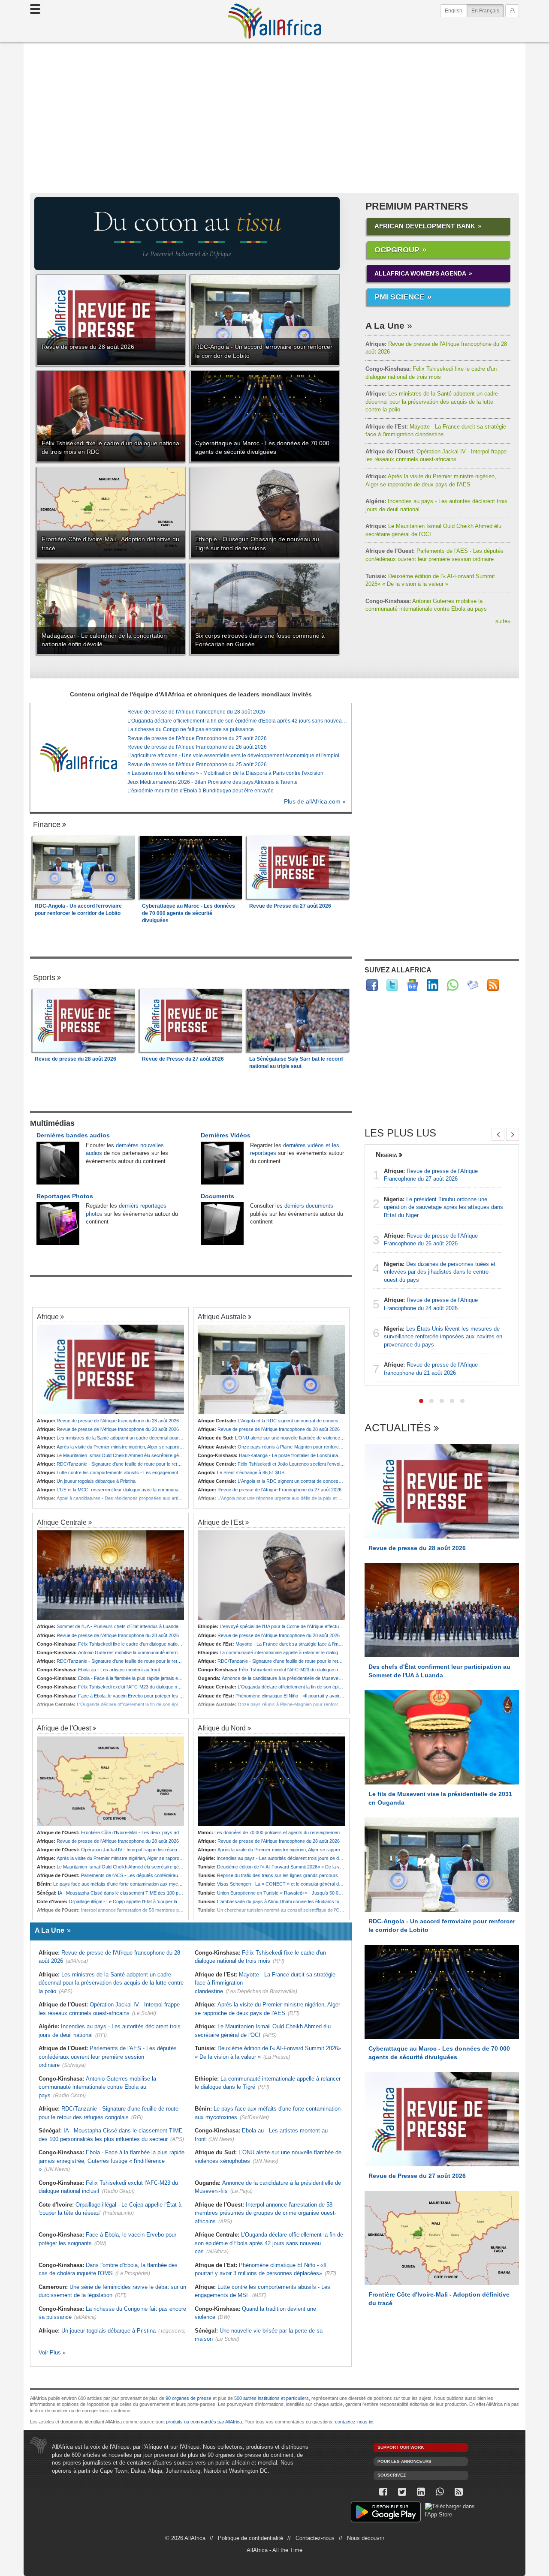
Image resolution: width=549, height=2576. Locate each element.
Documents (217, 1196)
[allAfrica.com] (78, 757)
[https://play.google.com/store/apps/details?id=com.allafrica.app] (386, 2513)
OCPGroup (397, 250)
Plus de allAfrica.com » (315, 802)
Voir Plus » (52, 2353)
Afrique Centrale (62, 1522)
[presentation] (498, 1134)
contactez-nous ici (354, 2422)
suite (503, 621)
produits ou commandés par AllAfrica (204, 2422)
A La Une (385, 325)
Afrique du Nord (222, 1728)
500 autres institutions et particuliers (271, 2398)
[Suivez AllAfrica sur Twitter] (392, 985)
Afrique (48, 1316)
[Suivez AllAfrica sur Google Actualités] (412, 985)
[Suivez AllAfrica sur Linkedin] (433, 985)
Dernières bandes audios (73, 1135)
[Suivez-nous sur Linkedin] (421, 2492)
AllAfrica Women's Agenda (420, 273)
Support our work (401, 2447)
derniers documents (309, 1206)
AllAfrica (274, 21)
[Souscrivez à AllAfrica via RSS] (459, 2492)
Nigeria (386, 1155)
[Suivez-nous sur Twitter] (402, 2492)
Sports (44, 978)
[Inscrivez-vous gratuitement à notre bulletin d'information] (473, 985)
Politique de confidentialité (250, 2538)
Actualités (398, 1428)
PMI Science (400, 297)
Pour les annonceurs (404, 2461)
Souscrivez (392, 2475)
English (454, 11)
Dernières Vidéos (226, 1135)
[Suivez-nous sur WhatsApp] (440, 2492)
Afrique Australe (222, 1316)
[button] (421, 1401)
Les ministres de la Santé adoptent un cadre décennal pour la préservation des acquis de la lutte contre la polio (432, 402)
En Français (488, 10)
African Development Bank (425, 226)
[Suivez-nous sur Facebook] (383, 2492)
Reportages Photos (65, 1196)
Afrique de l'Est (221, 1522)
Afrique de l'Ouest (64, 1728)
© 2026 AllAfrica (185, 2538)
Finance (47, 825)
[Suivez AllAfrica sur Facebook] (372, 985)
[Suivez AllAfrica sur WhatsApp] (453, 985)
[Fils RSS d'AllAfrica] (493, 985)
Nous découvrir (366, 2538)
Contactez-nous (315, 2538)
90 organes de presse (189, 2398)
